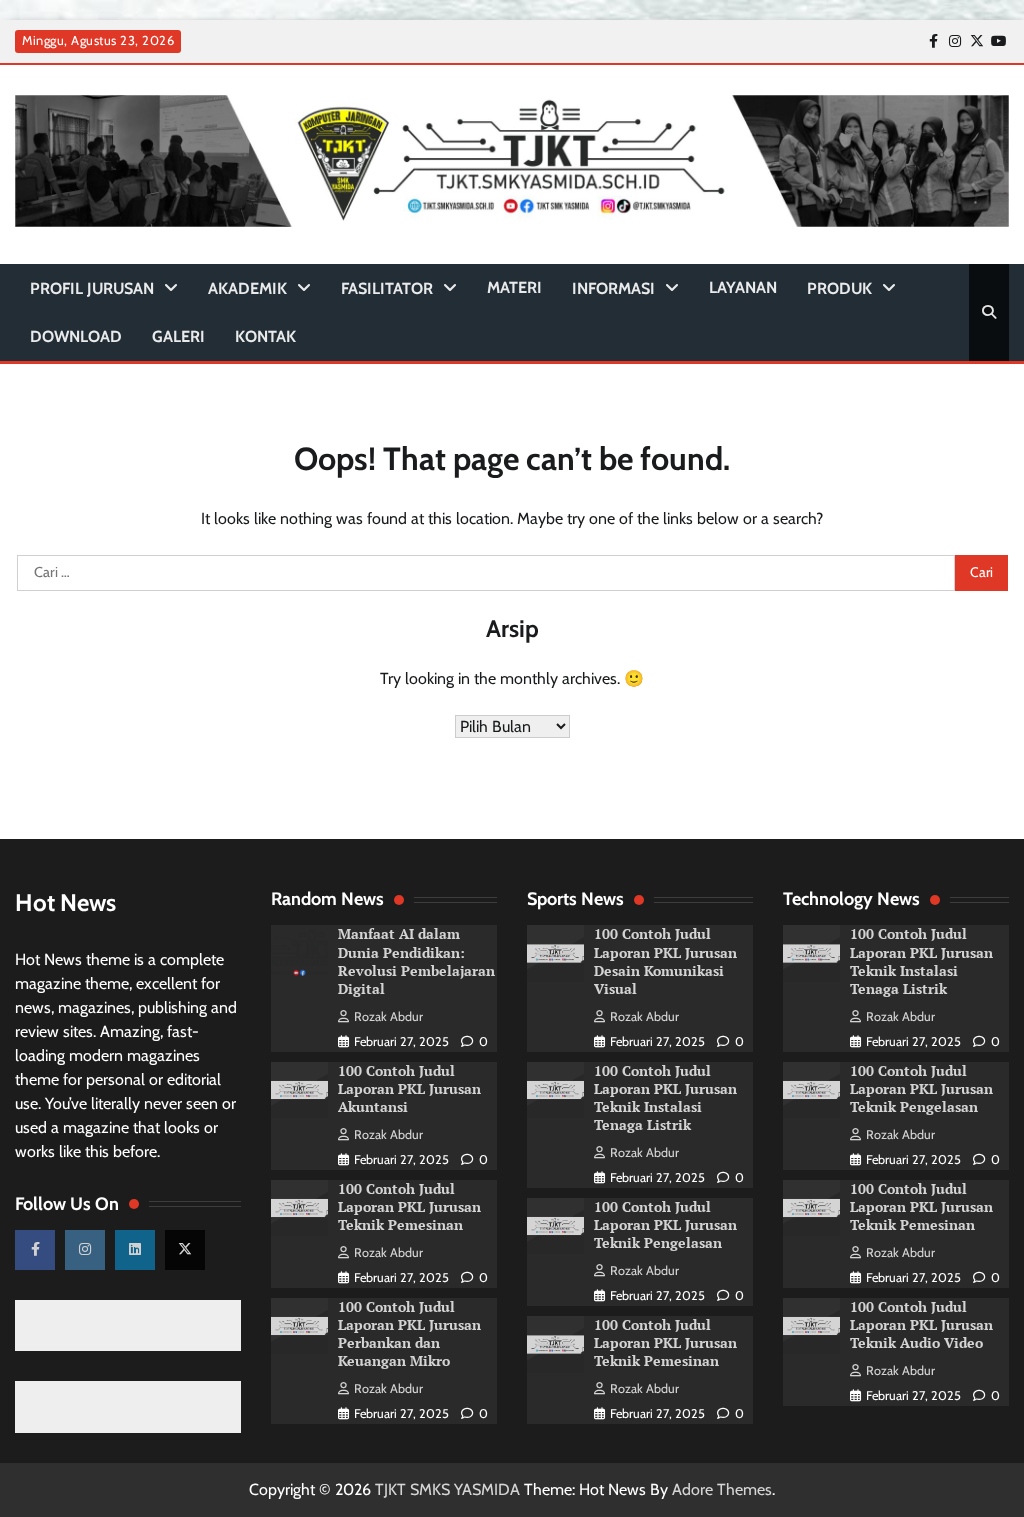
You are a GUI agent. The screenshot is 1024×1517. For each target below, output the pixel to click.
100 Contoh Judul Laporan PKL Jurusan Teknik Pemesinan (409, 1207)
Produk (839, 288)
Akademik (247, 288)
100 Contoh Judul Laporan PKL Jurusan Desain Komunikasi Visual (665, 961)
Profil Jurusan (92, 288)
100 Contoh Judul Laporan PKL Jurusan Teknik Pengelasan (665, 1225)
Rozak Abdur (388, 1016)
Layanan (743, 287)
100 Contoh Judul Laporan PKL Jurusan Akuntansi (409, 1089)
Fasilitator (387, 288)
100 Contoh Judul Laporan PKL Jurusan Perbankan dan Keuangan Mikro (409, 1334)
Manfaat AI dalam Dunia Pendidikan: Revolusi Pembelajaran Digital (416, 961)
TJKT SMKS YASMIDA (447, 1489)
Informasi (613, 288)
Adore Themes (722, 1489)
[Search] (989, 312)
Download (76, 336)
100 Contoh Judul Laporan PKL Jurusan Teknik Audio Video (921, 1325)
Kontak (265, 336)
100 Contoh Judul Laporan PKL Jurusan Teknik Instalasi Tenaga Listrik (665, 1098)
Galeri (178, 336)
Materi (514, 287)
